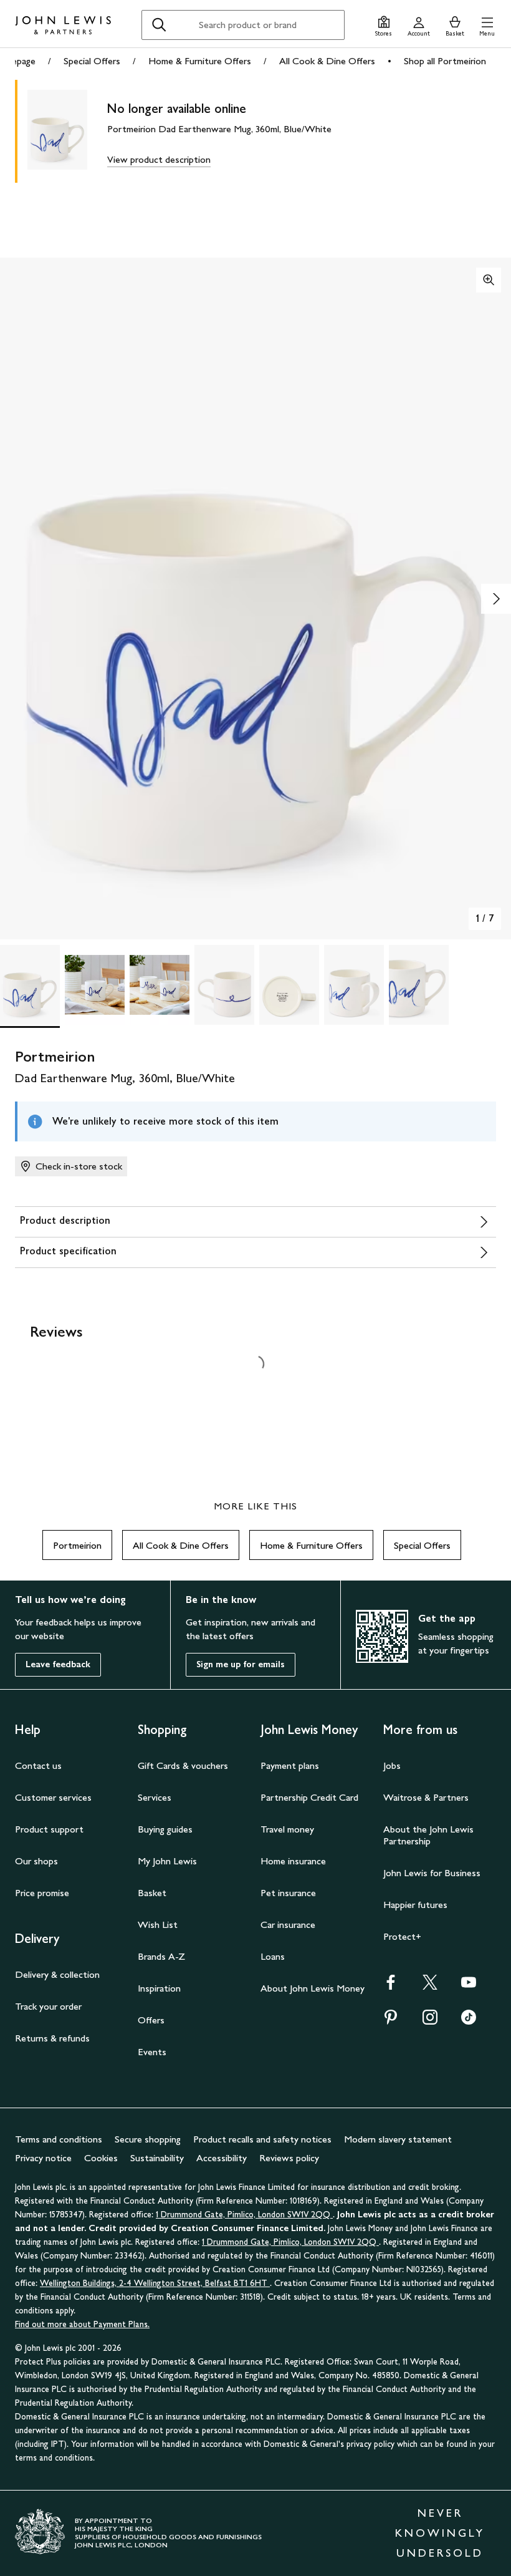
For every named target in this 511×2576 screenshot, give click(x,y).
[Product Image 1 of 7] (30, 985)
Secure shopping (148, 2139)
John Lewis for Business (432, 1873)
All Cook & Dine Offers (327, 61)
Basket (152, 1893)
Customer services (53, 1797)
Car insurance (288, 1925)
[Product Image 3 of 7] (160, 985)
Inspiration (159, 1988)
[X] (430, 1986)
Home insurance (293, 1861)
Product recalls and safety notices (262, 2139)
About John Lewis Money (313, 1988)
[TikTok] (469, 2021)
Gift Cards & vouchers (183, 1765)
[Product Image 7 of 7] (419, 985)
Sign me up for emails (241, 1664)
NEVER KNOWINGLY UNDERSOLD (440, 2533)
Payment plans (290, 1765)
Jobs (392, 1765)
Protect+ (402, 1936)
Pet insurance (288, 1893)
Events (152, 2052)
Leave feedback (58, 1664)
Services (155, 1797)
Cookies (101, 2158)
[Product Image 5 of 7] (289, 985)
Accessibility (222, 2158)
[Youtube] (469, 1986)
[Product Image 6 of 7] (354, 985)
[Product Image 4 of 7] (224, 985)
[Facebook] (391, 1986)
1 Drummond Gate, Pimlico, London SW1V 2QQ (244, 2215)
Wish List (158, 1925)
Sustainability (157, 2158)
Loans (273, 1956)
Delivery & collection (57, 1974)
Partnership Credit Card (309, 1797)
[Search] (159, 25)
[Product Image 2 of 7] (95, 985)
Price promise (42, 1893)
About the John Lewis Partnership (428, 1835)
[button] (487, 25)
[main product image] (67, 131)
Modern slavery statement (398, 2139)
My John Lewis (167, 1861)
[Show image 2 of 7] (496, 599)
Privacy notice (43, 2158)
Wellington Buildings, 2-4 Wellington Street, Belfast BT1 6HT (155, 2283)
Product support (49, 1829)
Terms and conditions (59, 2139)
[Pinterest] (391, 2021)
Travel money (287, 1829)
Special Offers (92, 61)
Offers (151, 2020)
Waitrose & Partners (426, 1797)
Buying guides (165, 1829)
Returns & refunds (52, 2038)
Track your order (48, 2006)
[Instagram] (430, 2021)
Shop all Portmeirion (445, 61)
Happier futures (415, 1905)
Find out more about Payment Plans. (82, 2324)
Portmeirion (77, 1545)
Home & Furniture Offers (200, 61)
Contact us (38, 1765)
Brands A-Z (161, 1956)
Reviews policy (289, 2158)
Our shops (36, 1861)
